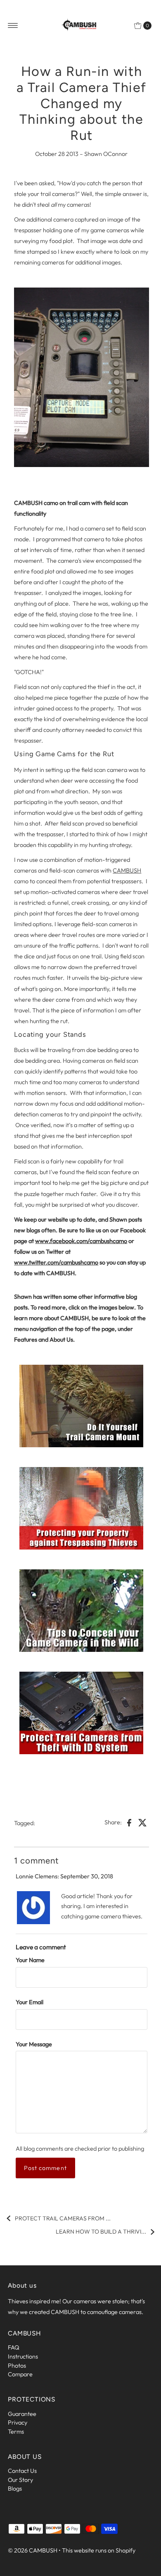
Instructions (23, 2357)
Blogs (15, 2489)
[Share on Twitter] (143, 1822)
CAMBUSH (127, 870)
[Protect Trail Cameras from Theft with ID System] (81, 1713)
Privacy (18, 2423)
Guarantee (22, 2414)
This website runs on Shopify (99, 2550)
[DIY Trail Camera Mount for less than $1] (81, 1406)
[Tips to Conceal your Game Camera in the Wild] (81, 1611)
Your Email (30, 2002)
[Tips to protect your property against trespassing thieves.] (81, 1508)
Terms (16, 2432)
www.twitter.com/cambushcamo (56, 1262)
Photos (17, 2366)
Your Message (34, 2044)
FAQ (14, 2347)
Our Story (20, 2480)
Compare (20, 2374)
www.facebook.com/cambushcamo (81, 1241)
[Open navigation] (13, 26)
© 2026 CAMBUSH (33, 2550)
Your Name (30, 1960)
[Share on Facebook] (129, 1822)
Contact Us (22, 2471)
